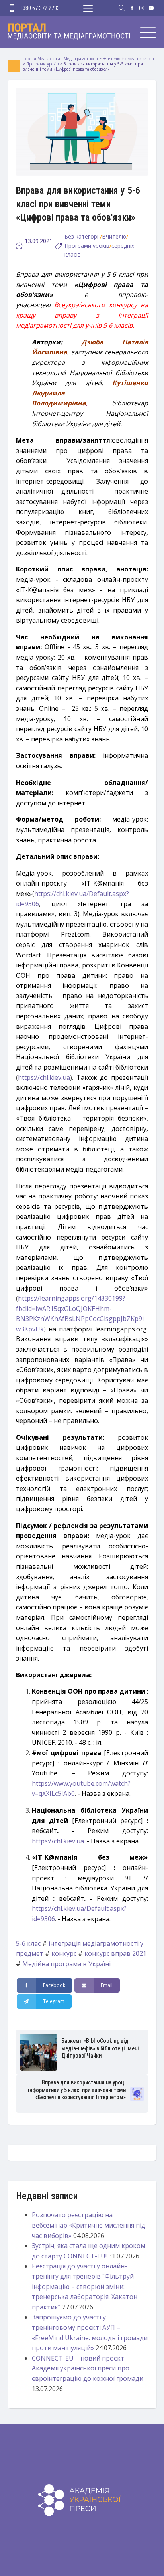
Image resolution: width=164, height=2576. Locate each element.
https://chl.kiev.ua (44, 1077)
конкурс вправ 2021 (115, 1953)
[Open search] (122, 8)
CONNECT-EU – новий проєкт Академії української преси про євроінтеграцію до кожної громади (88, 2368)
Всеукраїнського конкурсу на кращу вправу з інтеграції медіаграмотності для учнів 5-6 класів (82, 315)
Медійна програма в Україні (66, 1964)
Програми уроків (87, 246)
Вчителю (114, 236)
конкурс (64, 1953)
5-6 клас (28, 1943)
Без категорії (82, 236)
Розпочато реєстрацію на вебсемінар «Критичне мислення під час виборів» (89, 2225)
